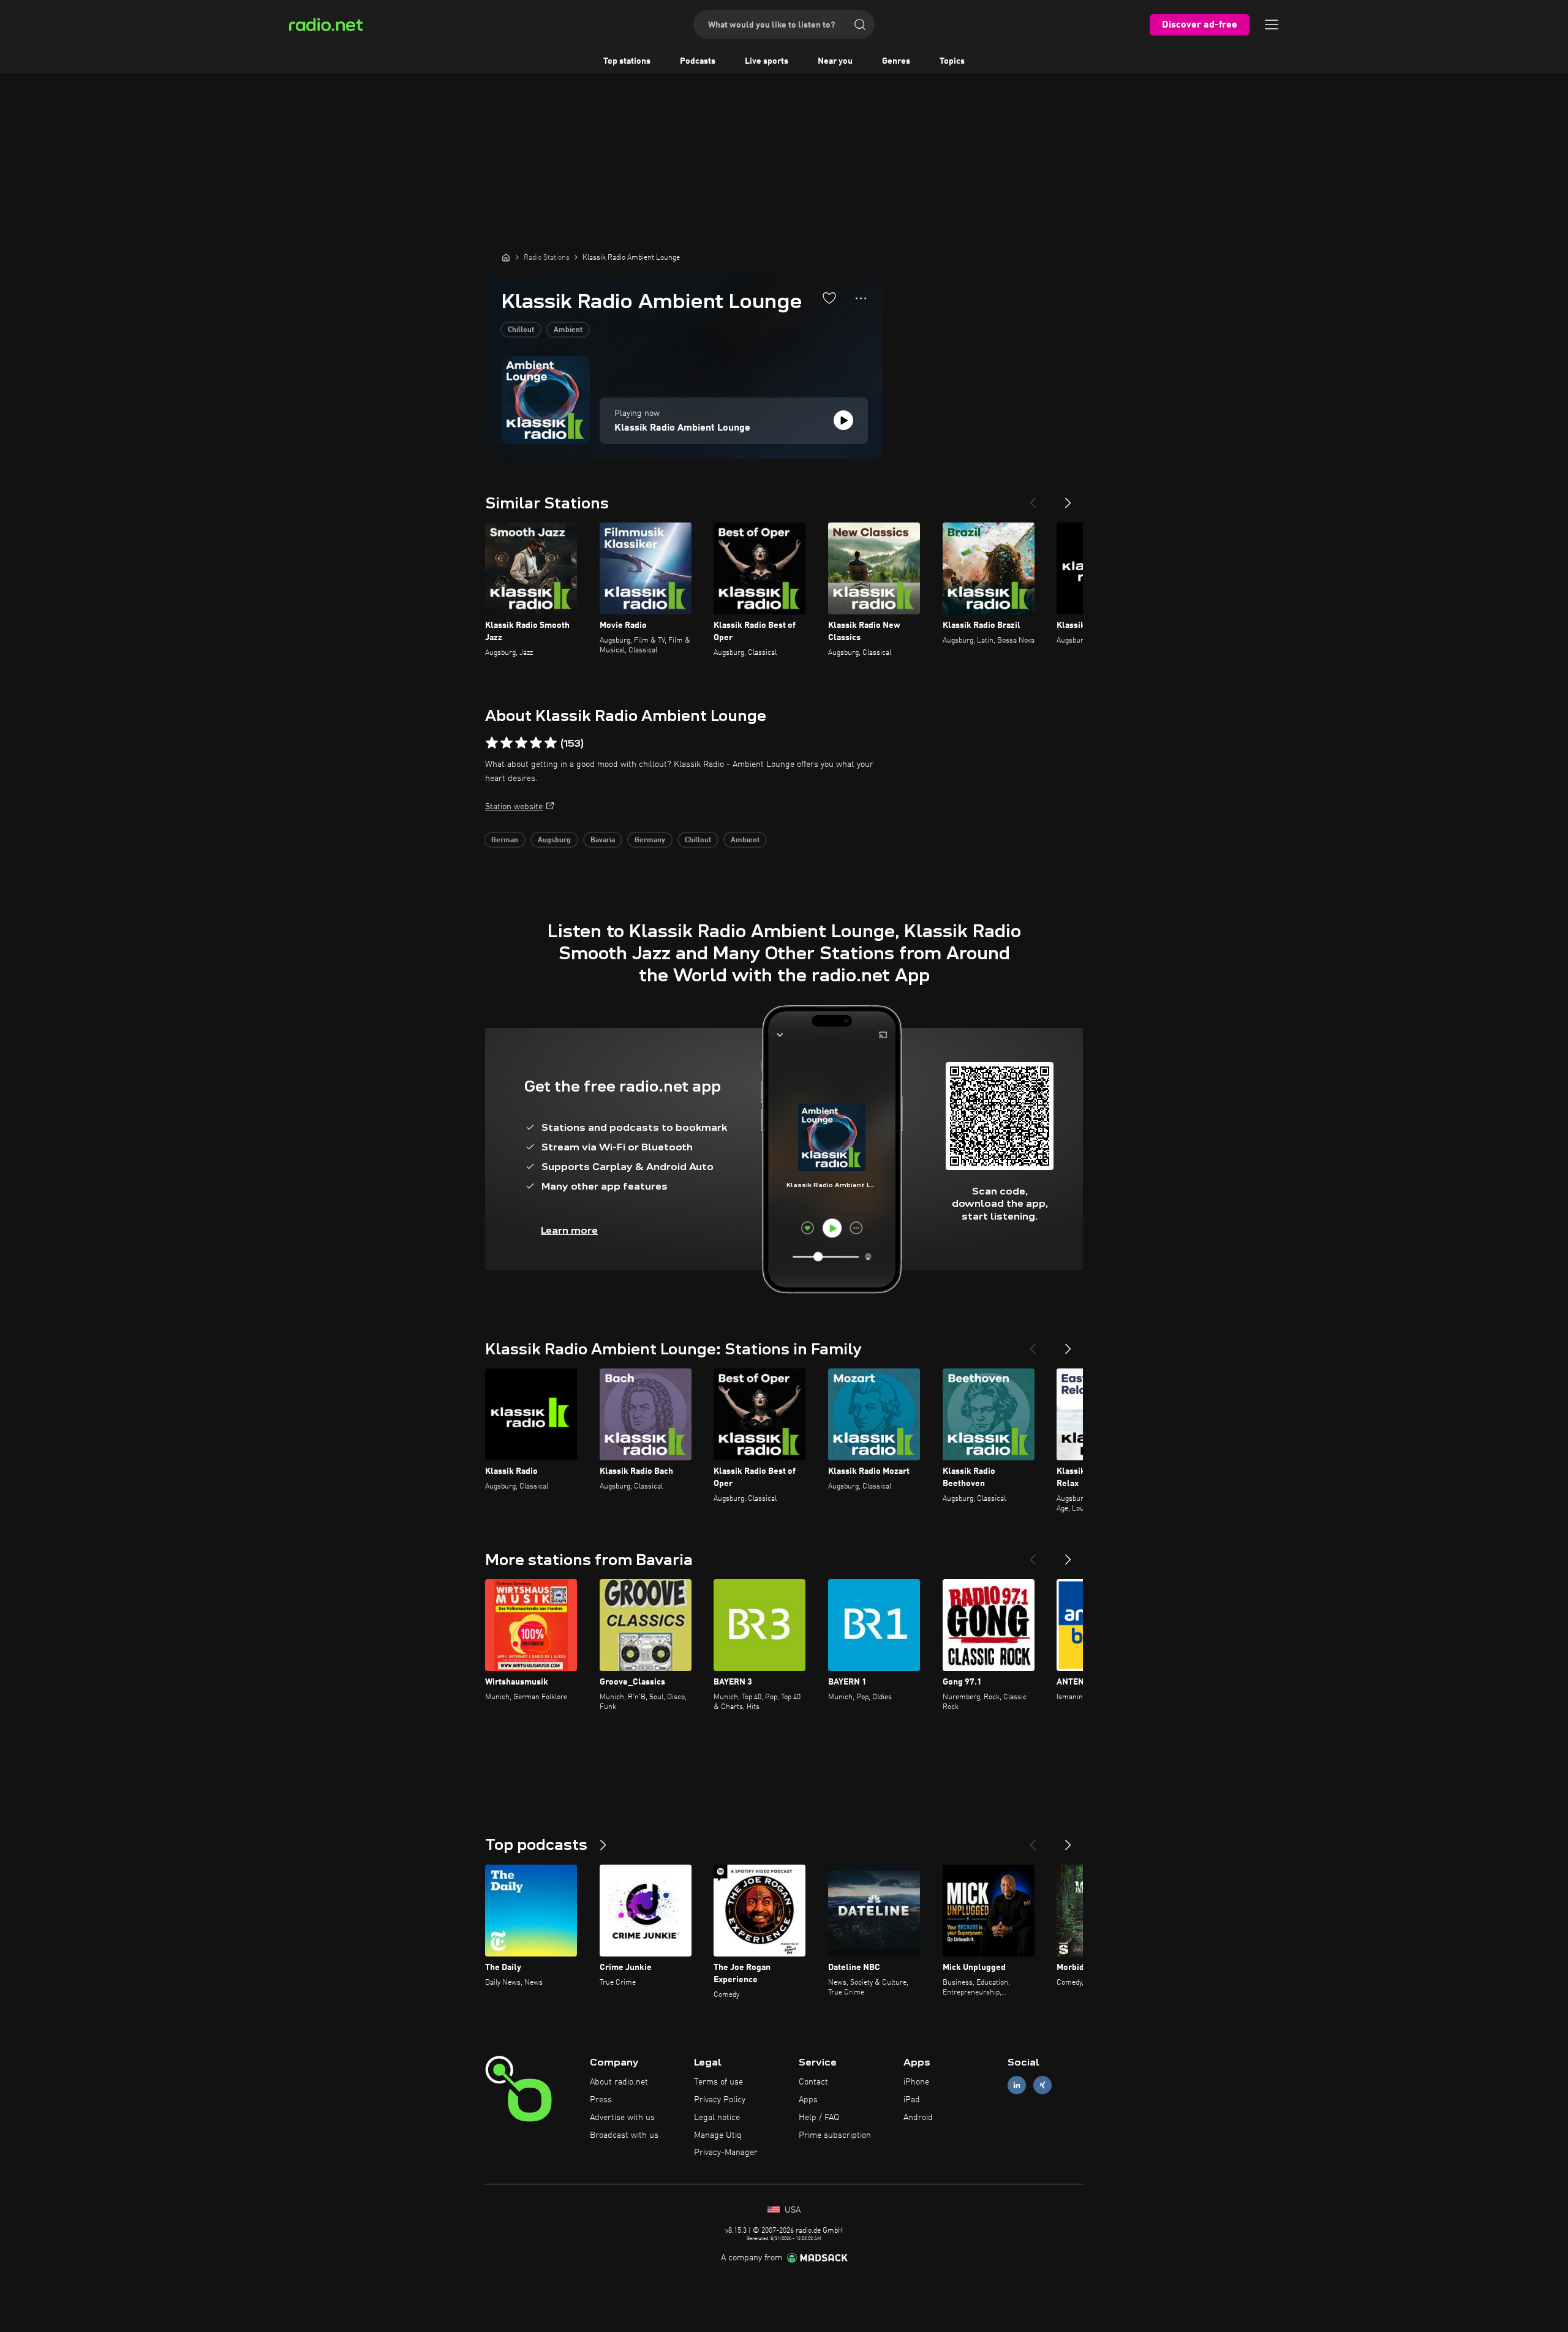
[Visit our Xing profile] (1042, 2085)
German (505, 840)
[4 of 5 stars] (536, 743)
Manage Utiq (718, 2135)
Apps (808, 2100)
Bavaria (603, 840)
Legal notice (717, 2118)
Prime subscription (835, 2135)
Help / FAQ (819, 2118)
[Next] (1068, 498)
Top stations (627, 61)
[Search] (860, 25)
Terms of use (718, 2082)
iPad (912, 2100)
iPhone (916, 2082)
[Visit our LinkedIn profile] (1017, 2085)
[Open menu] (1272, 25)
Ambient (568, 330)
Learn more (569, 1230)
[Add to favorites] (829, 298)
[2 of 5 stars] (507, 743)
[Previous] (1033, 498)
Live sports (767, 61)
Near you (835, 61)
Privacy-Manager (726, 2153)
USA (791, 2210)
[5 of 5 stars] (551, 743)
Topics (952, 61)
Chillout (521, 330)
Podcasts (698, 61)
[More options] (861, 298)
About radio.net (619, 2082)
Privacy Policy (720, 2100)
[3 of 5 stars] (521, 743)
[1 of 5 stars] (492, 743)
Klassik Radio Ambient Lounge (682, 428)
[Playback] (843, 420)
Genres (896, 61)
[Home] (506, 257)
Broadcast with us (624, 2135)
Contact (813, 2082)
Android (918, 2118)
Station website (514, 807)
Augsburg (554, 840)
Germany (650, 840)
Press (601, 2100)
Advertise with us (622, 2118)
